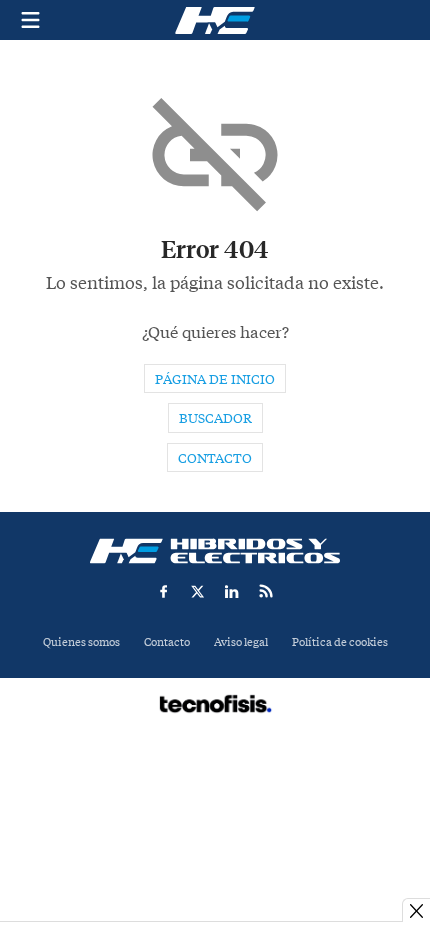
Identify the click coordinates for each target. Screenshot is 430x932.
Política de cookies (340, 642)
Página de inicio (215, 379)
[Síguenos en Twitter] (198, 591)
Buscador (215, 418)
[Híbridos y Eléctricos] (215, 551)
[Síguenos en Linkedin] (232, 591)
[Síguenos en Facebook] (164, 591)
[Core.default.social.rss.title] (266, 591)
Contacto (215, 458)
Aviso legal (241, 642)
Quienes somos (81, 642)
